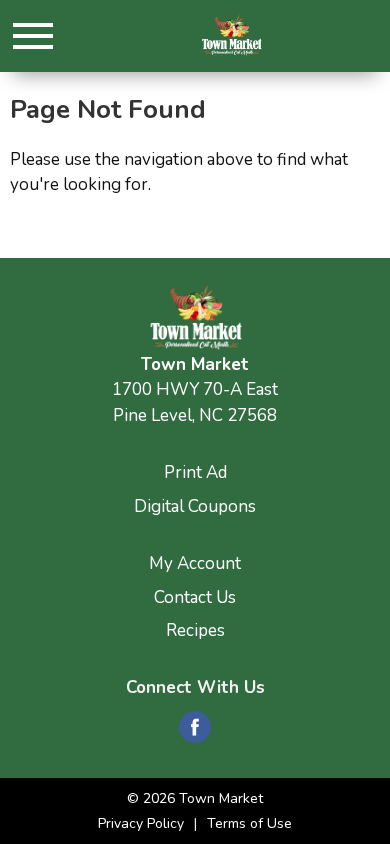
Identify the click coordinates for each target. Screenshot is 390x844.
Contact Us (195, 597)
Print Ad (195, 472)
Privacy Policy (141, 823)
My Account (195, 563)
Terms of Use (249, 823)
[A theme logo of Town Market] (231, 35)
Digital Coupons (195, 506)
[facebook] (195, 733)
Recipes (195, 630)
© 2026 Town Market (195, 798)
